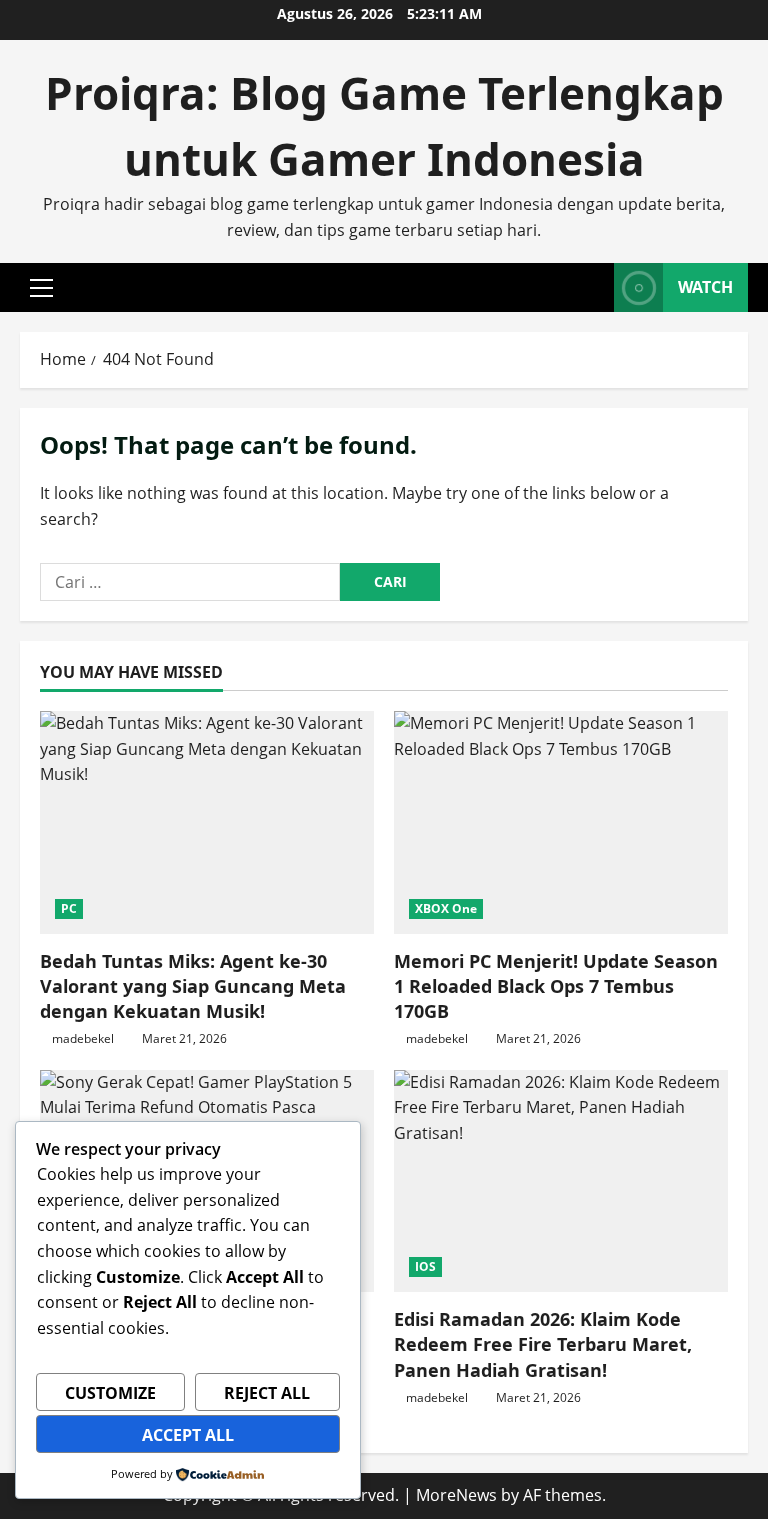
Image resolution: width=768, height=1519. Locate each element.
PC (69, 908)
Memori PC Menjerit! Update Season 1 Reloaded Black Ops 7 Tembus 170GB (556, 986)
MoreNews (456, 1495)
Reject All (267, 1393)
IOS (425, 1266)
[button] (41, 288)
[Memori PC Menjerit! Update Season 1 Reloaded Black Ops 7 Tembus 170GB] (561, 822)
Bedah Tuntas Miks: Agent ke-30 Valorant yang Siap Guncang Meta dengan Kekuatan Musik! (193, 986)
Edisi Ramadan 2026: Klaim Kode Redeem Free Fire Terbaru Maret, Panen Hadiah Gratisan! (543, 1344)
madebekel (83, 1038)
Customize (110, 1393)
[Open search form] (593, 287)
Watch (705, 287)
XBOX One (446, 908)
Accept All (188, 1435)
